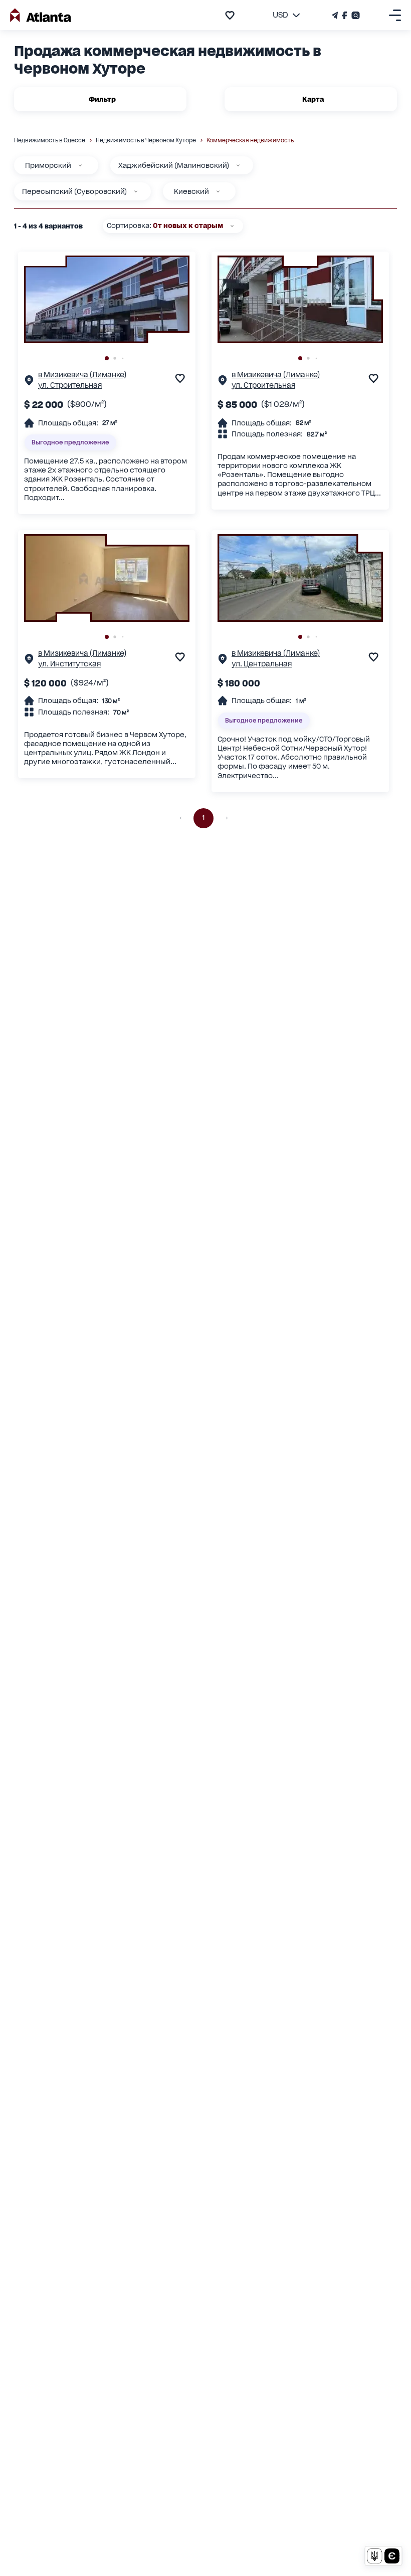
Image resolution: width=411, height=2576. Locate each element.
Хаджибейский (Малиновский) (174, 165)
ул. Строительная (70, 385)
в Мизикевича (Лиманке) (82, 375)
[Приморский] (80, 165)
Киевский (191, 191)
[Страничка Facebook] (345, 15)
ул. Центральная (262, 664)
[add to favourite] (230, 15)
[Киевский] (218, 191)
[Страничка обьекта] (29, 383)
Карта (313, 99)
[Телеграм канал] (336, 15)
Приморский (48, 165)
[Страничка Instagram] (355, 15)
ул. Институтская (69, 664)
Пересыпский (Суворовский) (74, 191)
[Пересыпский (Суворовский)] (136, 191)
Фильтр (102, 99)
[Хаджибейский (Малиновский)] (238, 165)
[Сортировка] (232, 226)
